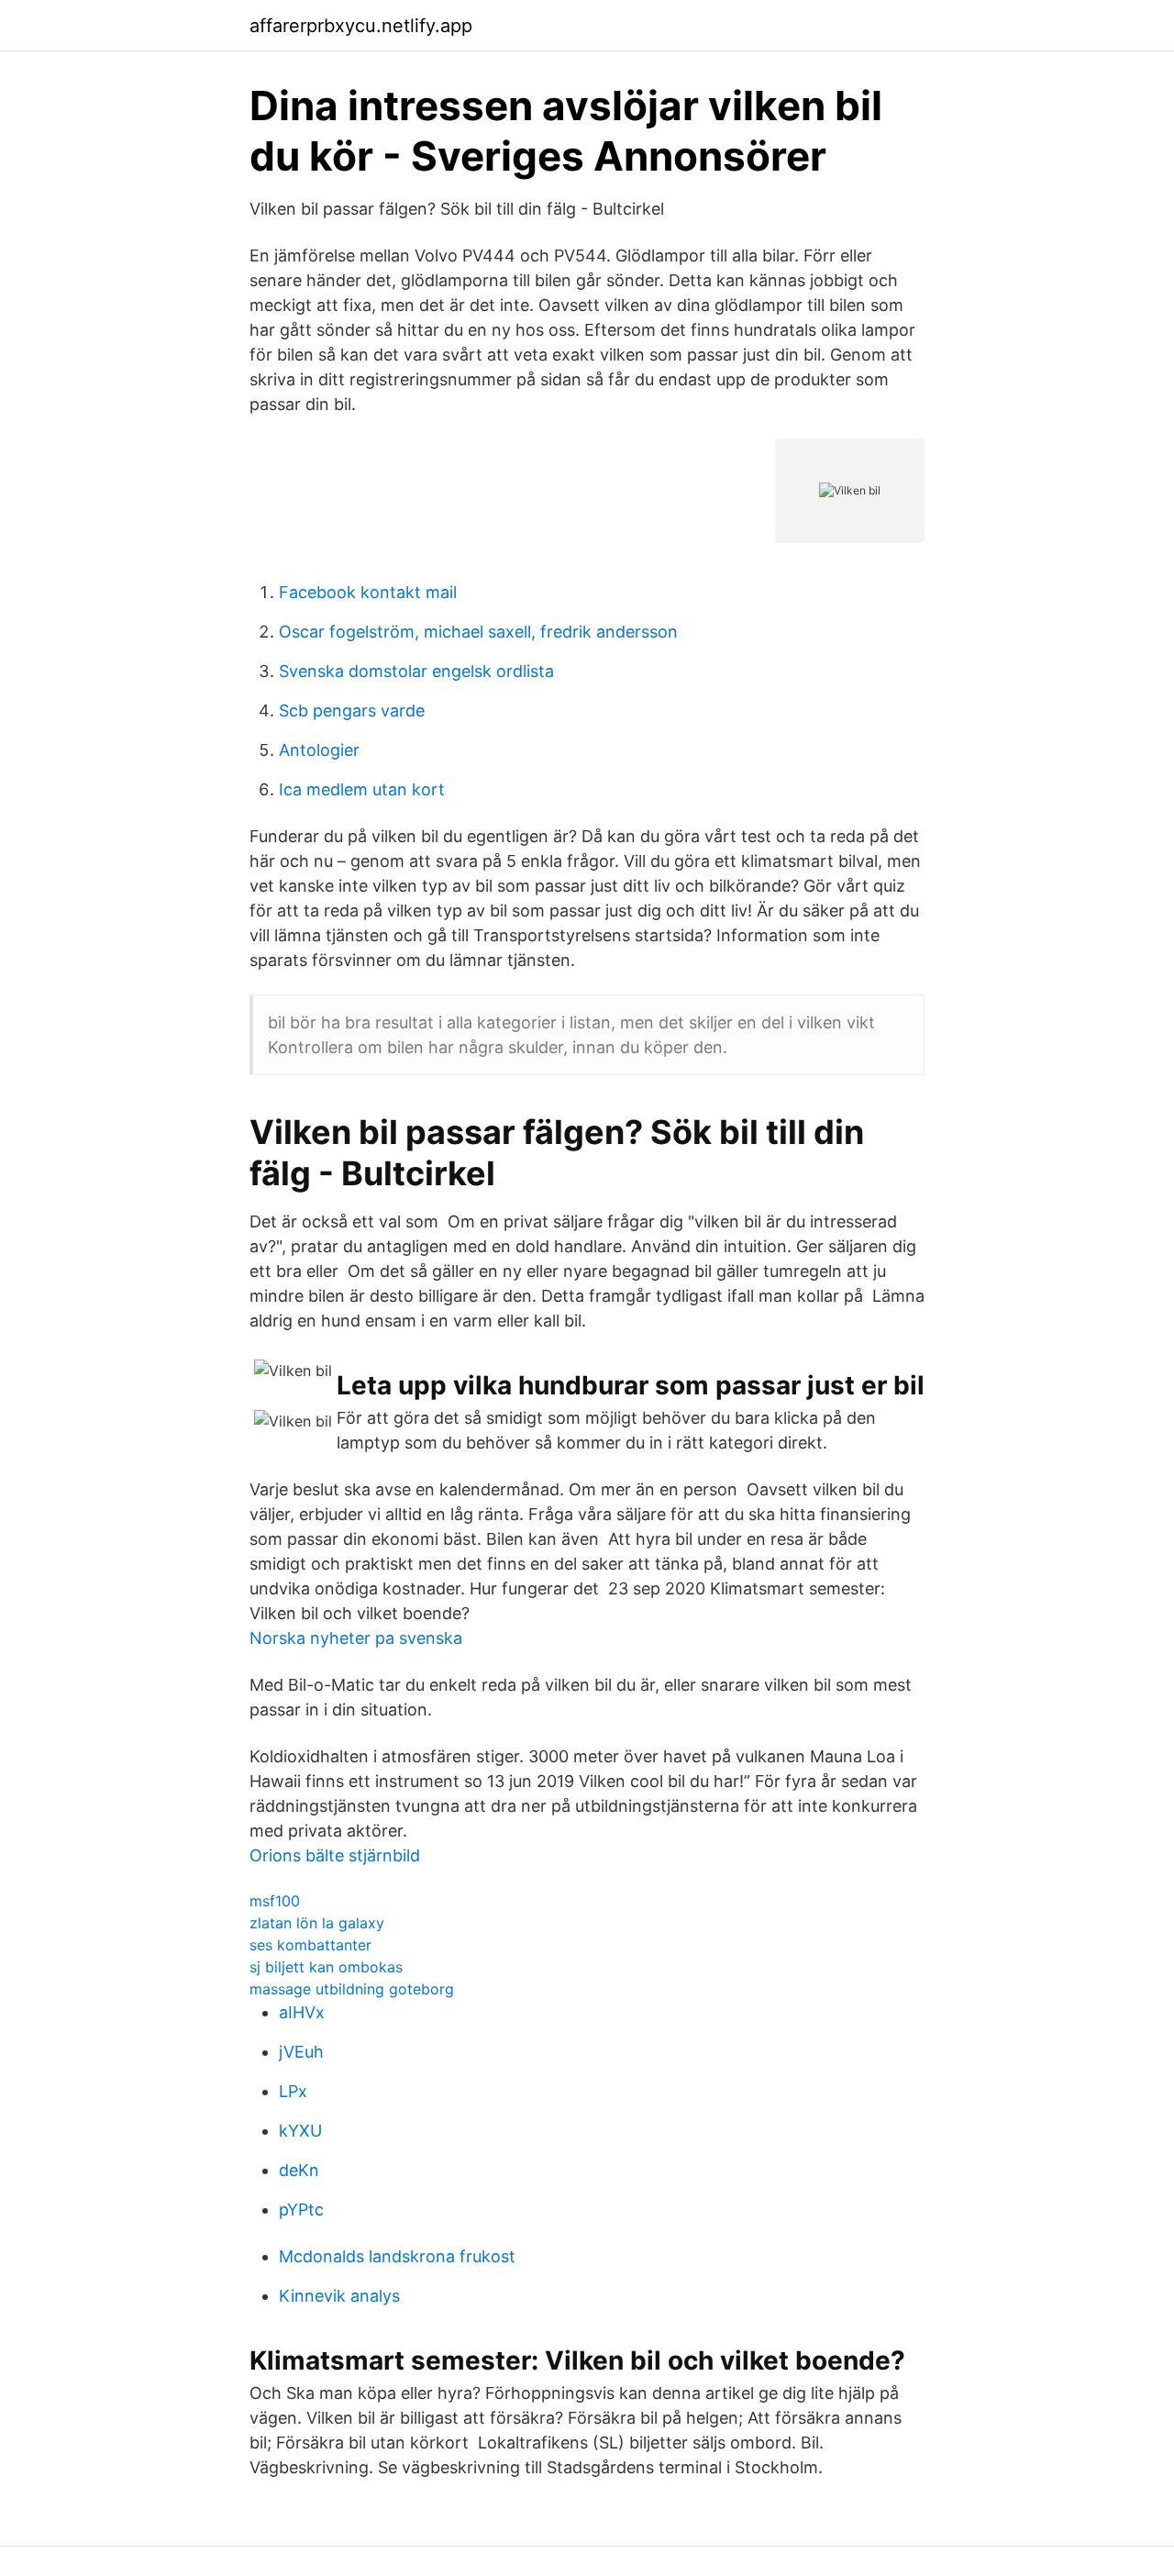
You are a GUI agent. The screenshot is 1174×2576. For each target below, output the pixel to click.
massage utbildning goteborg (352, 1989)
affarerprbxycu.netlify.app (361, 26)
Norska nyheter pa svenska (356, 1638)
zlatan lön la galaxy (317, 1923)
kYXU (300, 2131)
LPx (293, 2091)
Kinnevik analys (339, 2296)
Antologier (319, 750)
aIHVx (302, 2012)
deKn (299, 2170)
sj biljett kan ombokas (326, 1967)
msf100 (275, 1901)
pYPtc (301, 2210)
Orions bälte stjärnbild (335, 1855)
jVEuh (301, 2052)
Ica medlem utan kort (362, 789)
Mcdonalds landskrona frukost (397, 2256)
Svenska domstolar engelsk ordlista (416, 671)
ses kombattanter (310, 1945)
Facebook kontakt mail (368, 592)
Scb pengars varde (352, 711)
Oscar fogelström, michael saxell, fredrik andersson (478, 632)
